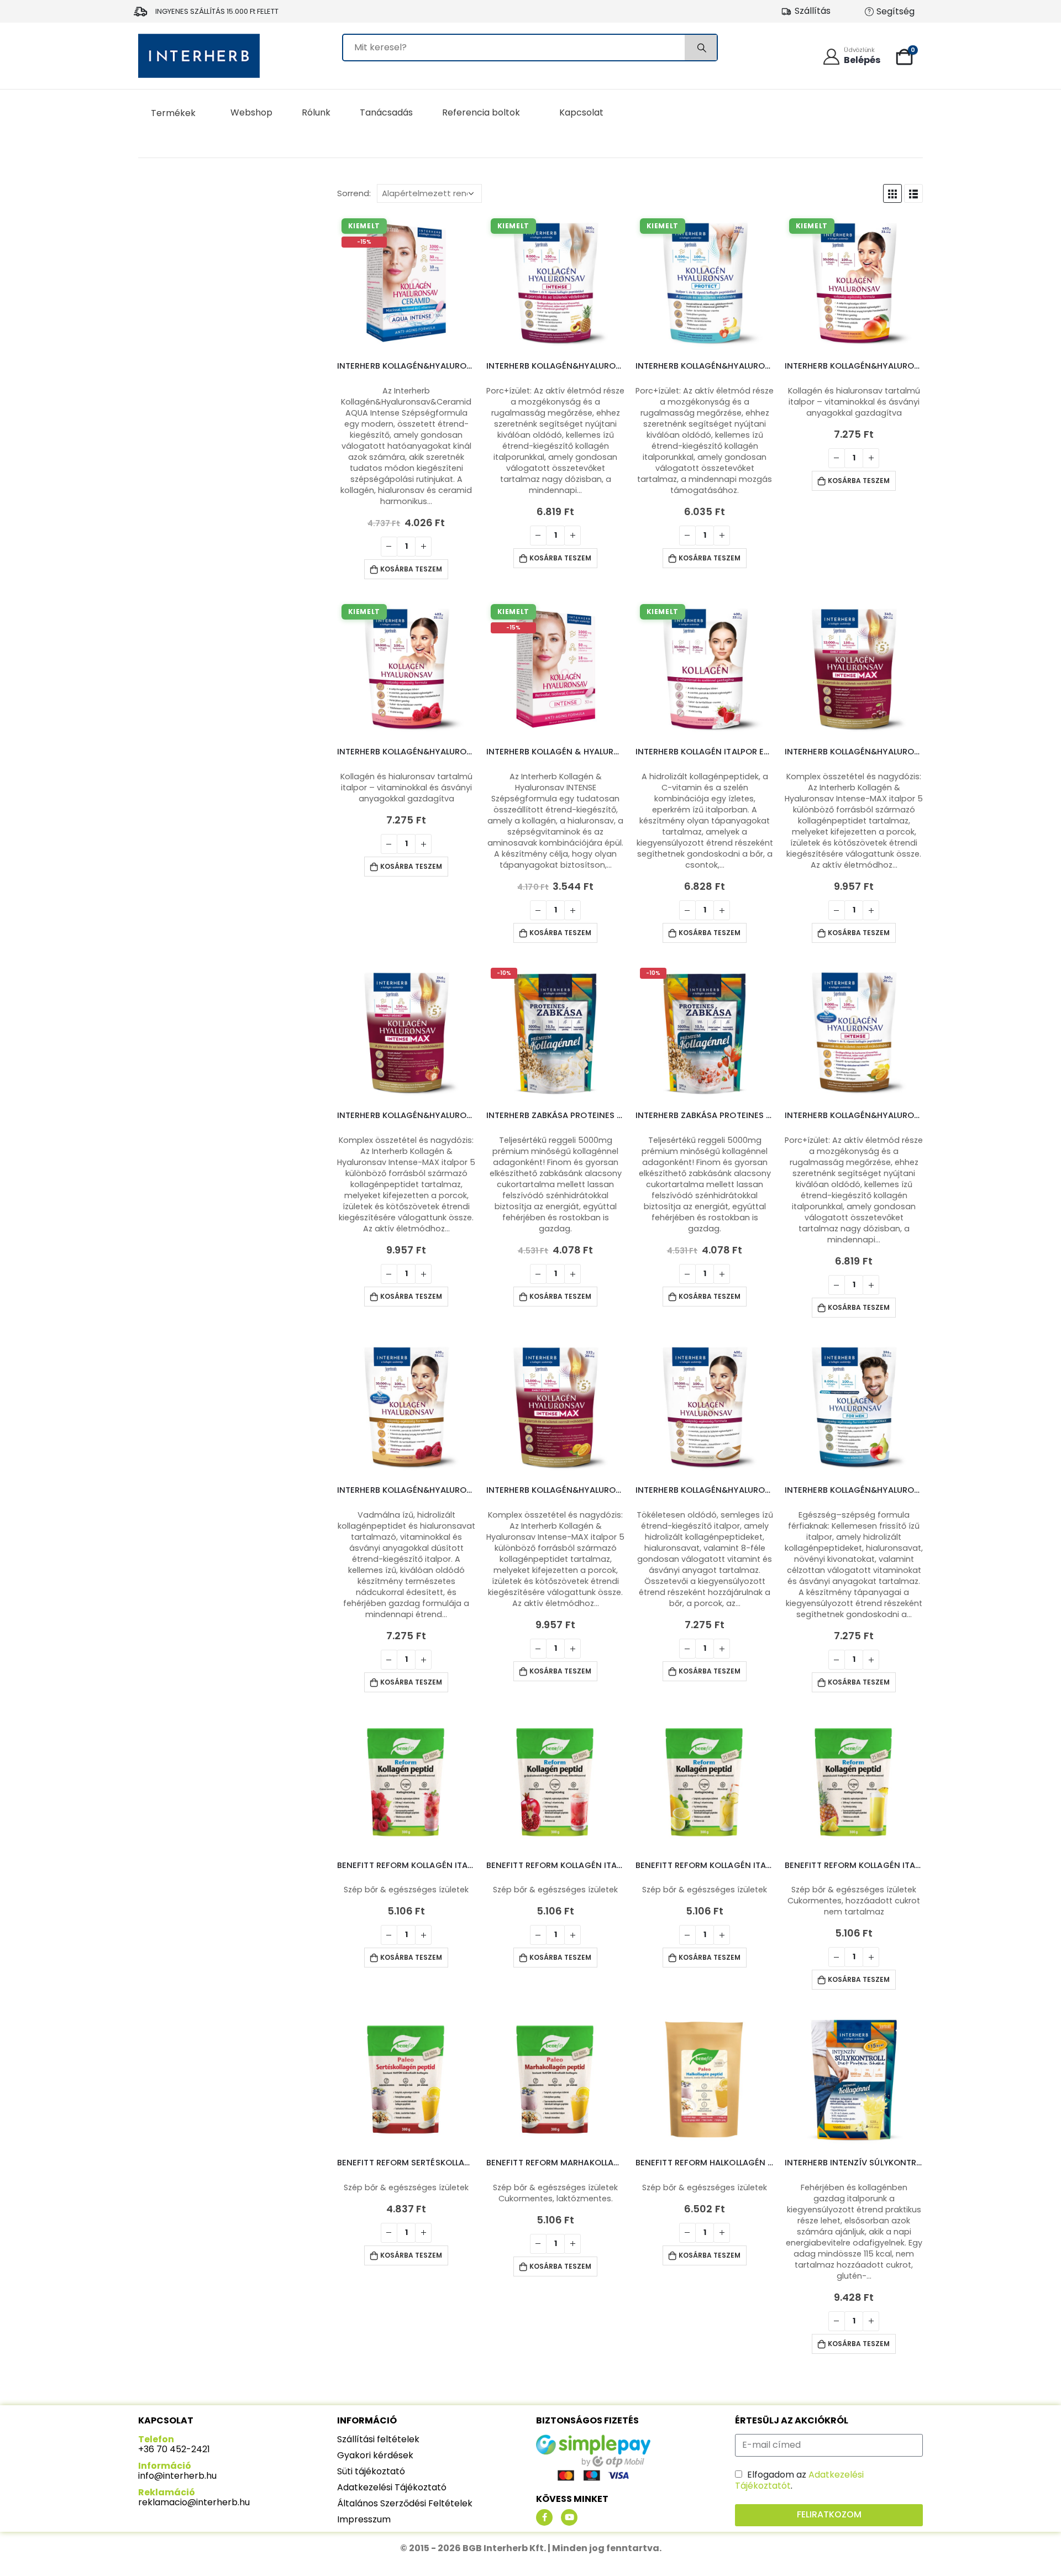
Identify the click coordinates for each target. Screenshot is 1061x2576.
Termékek (173, 113)
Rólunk (316, 112)
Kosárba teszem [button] (411, 569)
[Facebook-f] (544, 2517)
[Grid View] (892, 193)
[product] (854, 669)
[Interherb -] (199, 56)
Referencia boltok (481, 112)
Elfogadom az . (799, 2480)
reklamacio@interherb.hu (194, 2502)
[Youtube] (569, 2517)
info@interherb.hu (177, 2476)
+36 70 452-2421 (174, 2449)
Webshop (251, 112)
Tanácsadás (386, 112)
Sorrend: (354, 193)
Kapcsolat (581, 112)
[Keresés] (701, 48)
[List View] (913, 193)
